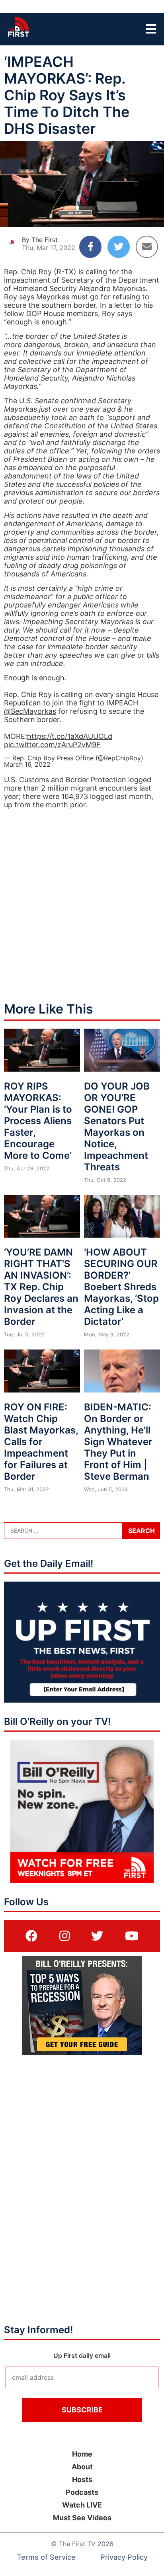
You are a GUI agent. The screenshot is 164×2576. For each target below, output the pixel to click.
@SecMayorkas (30, 711)
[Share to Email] (147, 247)
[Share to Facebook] (90, 247)
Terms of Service (46, 2557)
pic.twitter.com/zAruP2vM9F (52, 745)
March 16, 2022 (27, 764)
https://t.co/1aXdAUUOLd (70, 736)
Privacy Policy (124, 2557)
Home (82, 2454)
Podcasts (82, 2492)
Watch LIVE (82, 2505)
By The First (40, 240)
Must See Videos (82, 2518)
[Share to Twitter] (119, 247)
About (82, 2467)
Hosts (82, 2479)
